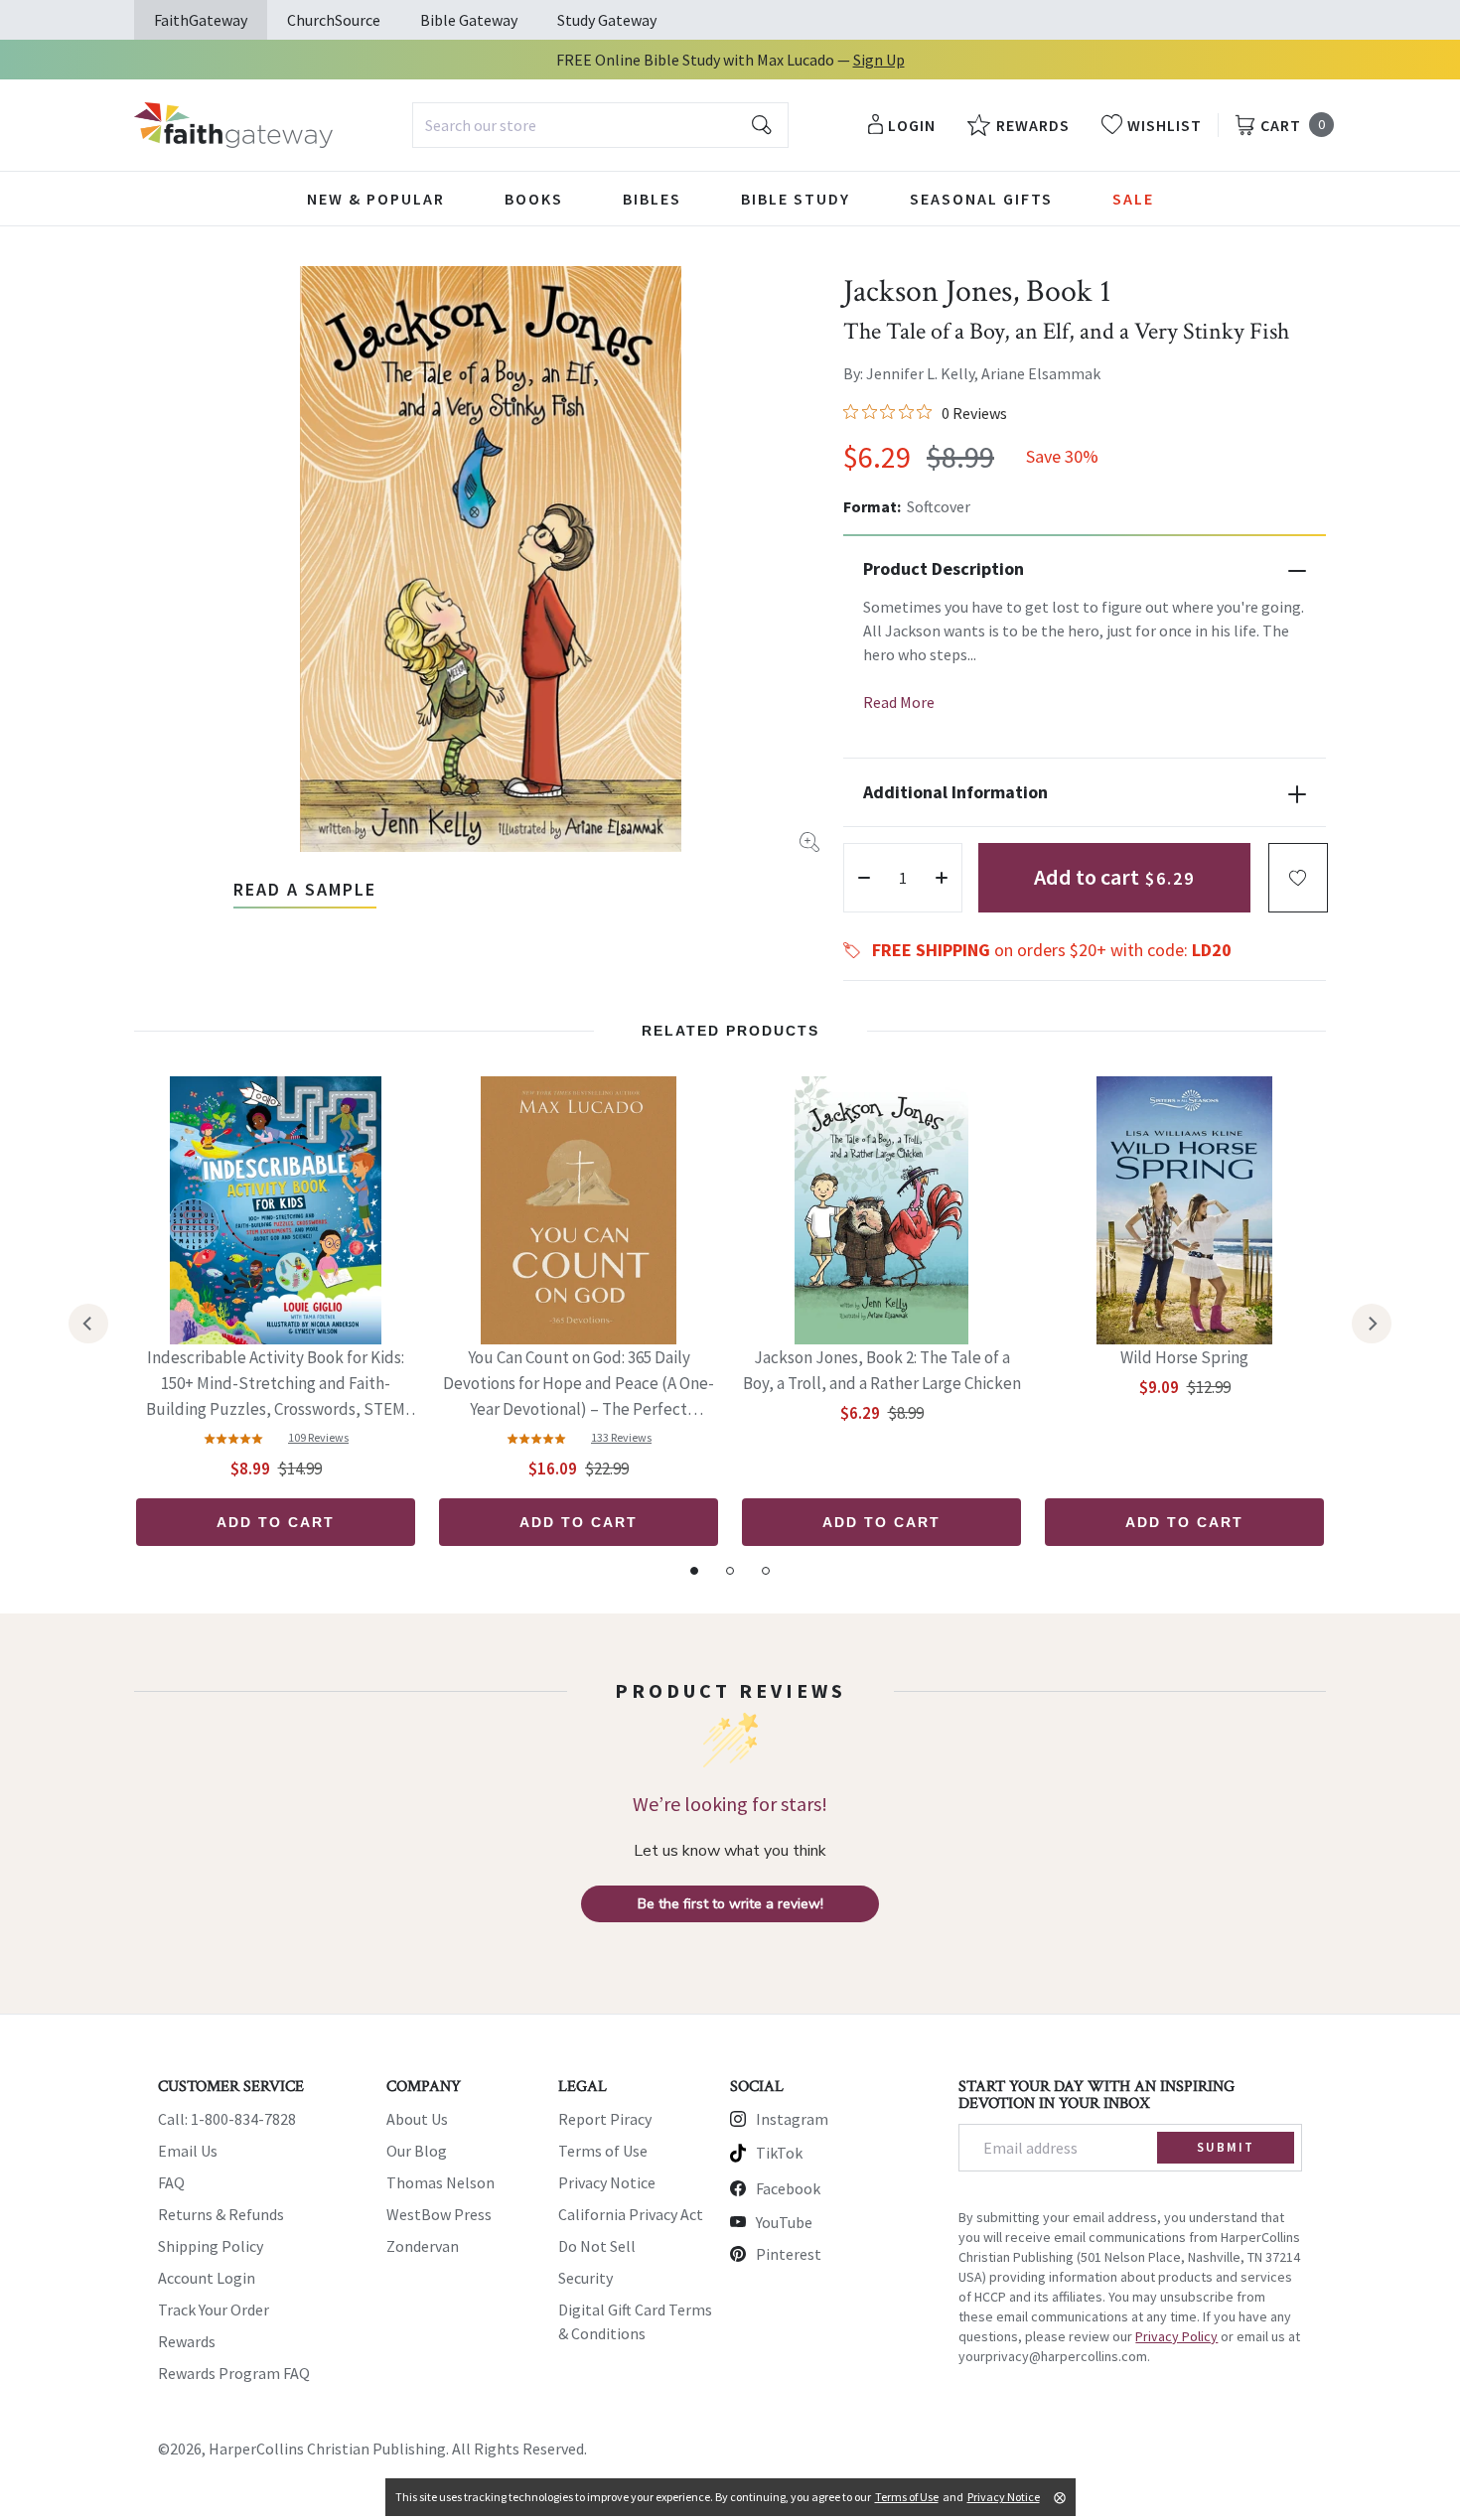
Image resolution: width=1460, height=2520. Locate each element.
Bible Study (796, 199)
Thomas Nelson (440, 2182)
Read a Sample (305, 889)
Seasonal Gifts (981, 199)
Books (534, 199)
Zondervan (423, 2246)
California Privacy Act (631, 2214)
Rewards (187, 2341)
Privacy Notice (607, 2182)
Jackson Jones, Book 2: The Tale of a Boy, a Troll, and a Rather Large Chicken (882, 1370)
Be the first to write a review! (730, 1904)
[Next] (1372, 1324)
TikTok (779, 2153)
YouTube (784, 2222)
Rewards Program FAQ (234, 2373)
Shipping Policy (211, 2246)
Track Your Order (214, 2310)
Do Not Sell (597, 2246)
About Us (417, 2119)
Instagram (792, 2119)
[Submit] (762, 125)
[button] (1298, 878)
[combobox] (600, 125)
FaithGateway (201, 20)
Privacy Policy (1176, 2336)
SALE (1133, 199)
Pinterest (789, 2254)
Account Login (207, 2278)
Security (585, 2278)
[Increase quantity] (942, 878)
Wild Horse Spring (1184, 1357)
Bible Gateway (469, 20)
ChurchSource (334, 20)
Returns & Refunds (221, 2214)
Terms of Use (603, 2151)
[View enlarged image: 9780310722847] (491, 559)
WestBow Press (439, 2214)
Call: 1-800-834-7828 (227, 2119)
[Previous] (88, 1324)
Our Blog (417, 2151)
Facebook (788, 2188)
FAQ (171, 2182)
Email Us (188, 2151)
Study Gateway (607, 20)
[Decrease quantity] (864, 878)
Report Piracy (605, 2119)
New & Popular (376, 199)
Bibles (652, 199)
